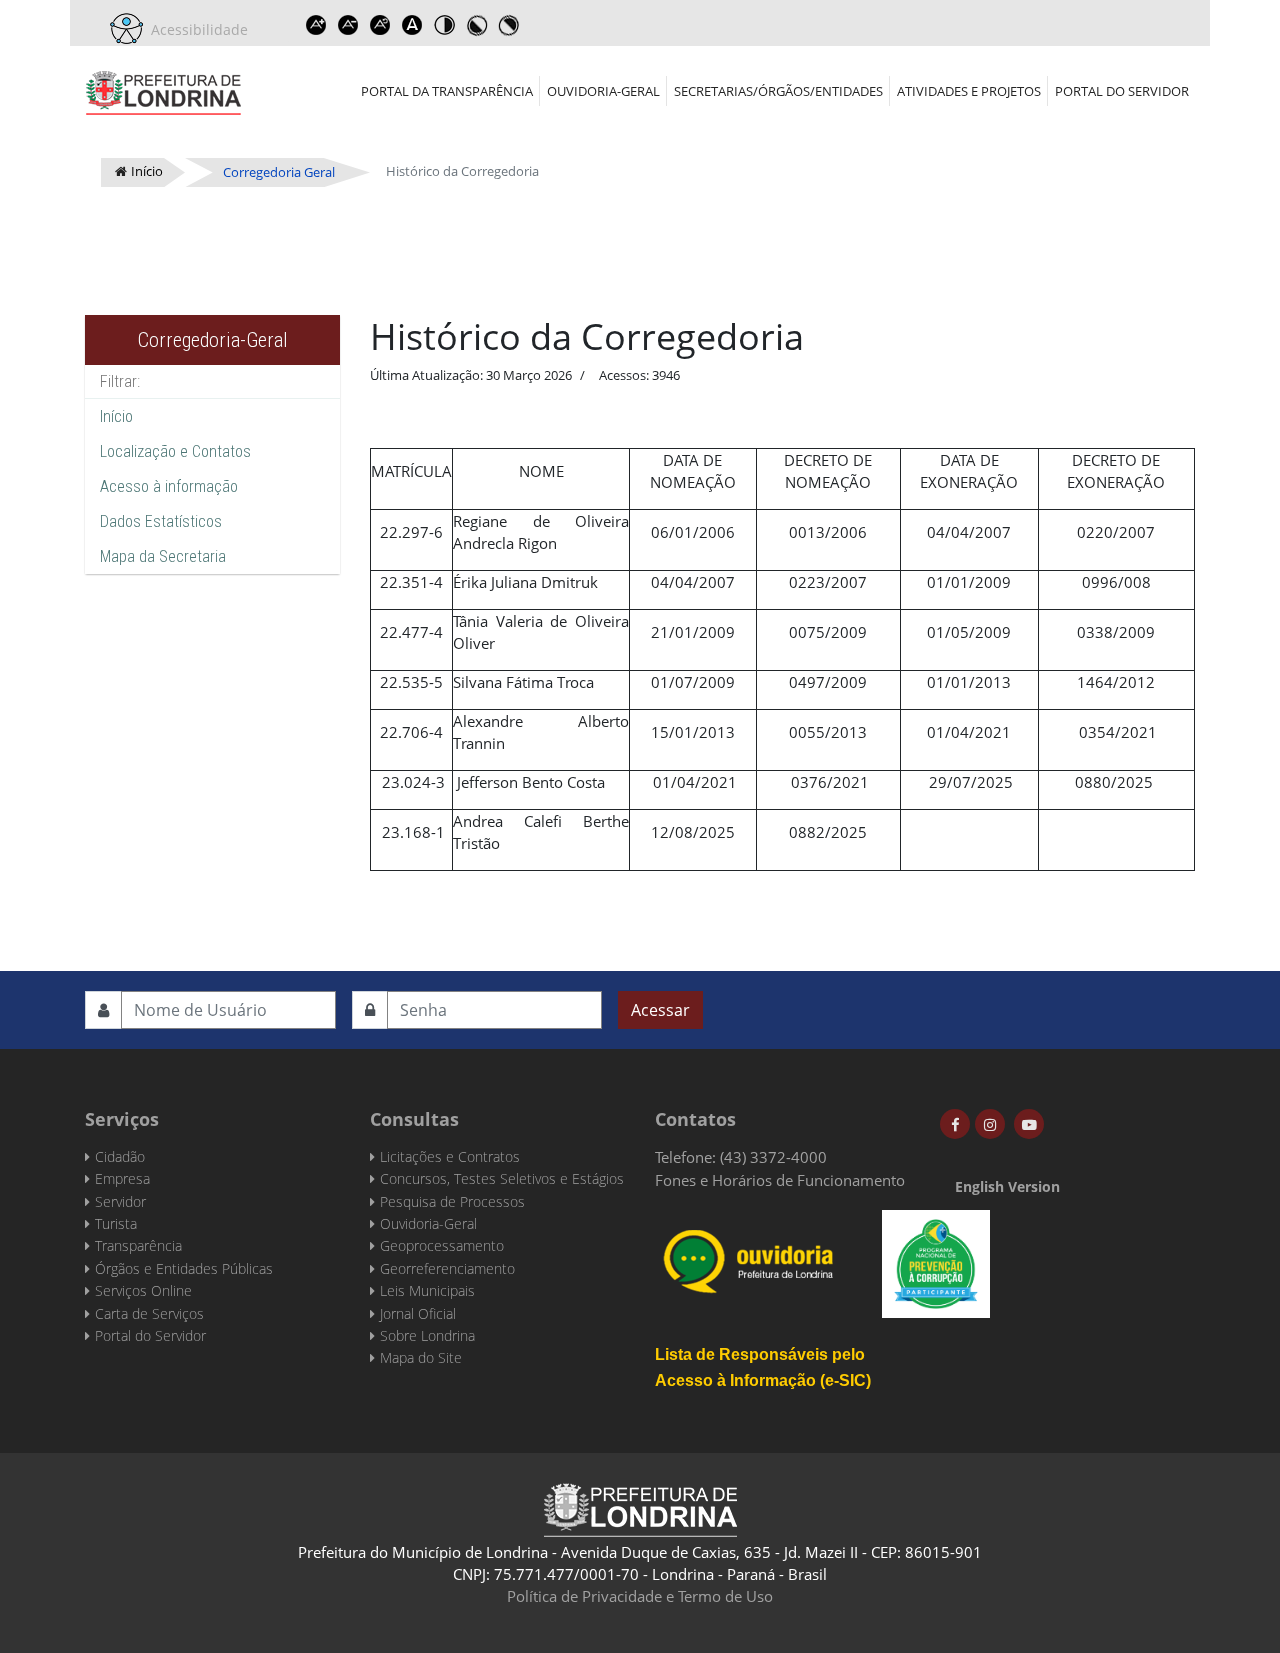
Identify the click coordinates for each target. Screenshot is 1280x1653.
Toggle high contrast (444, 25)
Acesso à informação (169, 486)
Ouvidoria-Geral (603, 91)
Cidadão (120, 1156)
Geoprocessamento (442, 1245)
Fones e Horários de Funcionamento (780, 1180)
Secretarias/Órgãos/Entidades (778, 91)
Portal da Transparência (447, 91)
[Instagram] (990, 1124)
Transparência (138, 1245)
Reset (380, 25)
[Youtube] (1029, 1124)
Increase (316, 25)
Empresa (122, 1178)
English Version (1007, 1186)
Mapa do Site (421, 1357)
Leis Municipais (427, 1290)
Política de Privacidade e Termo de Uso (640, 1596)
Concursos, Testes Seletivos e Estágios (502, 1178)
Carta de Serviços (149, 1313)
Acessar (660, 1010)
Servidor (120, 1201)
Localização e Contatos (175, 451)
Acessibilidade (195, 29)
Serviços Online (143, 1290)
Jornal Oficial (418, 1313)
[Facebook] (955, 1124)
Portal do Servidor (1122, 91)
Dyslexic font (412, 25)
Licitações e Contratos (450, 1156)
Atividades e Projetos (969, 91)
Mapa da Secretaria (163, 556)
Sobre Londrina (427, 1335)
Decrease (348, 25)
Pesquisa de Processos (452, 1201)
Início (116, 416)
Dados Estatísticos (161, 521)
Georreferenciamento (447, 1268)
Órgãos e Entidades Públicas (184, 1268)
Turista (116, 1223)
